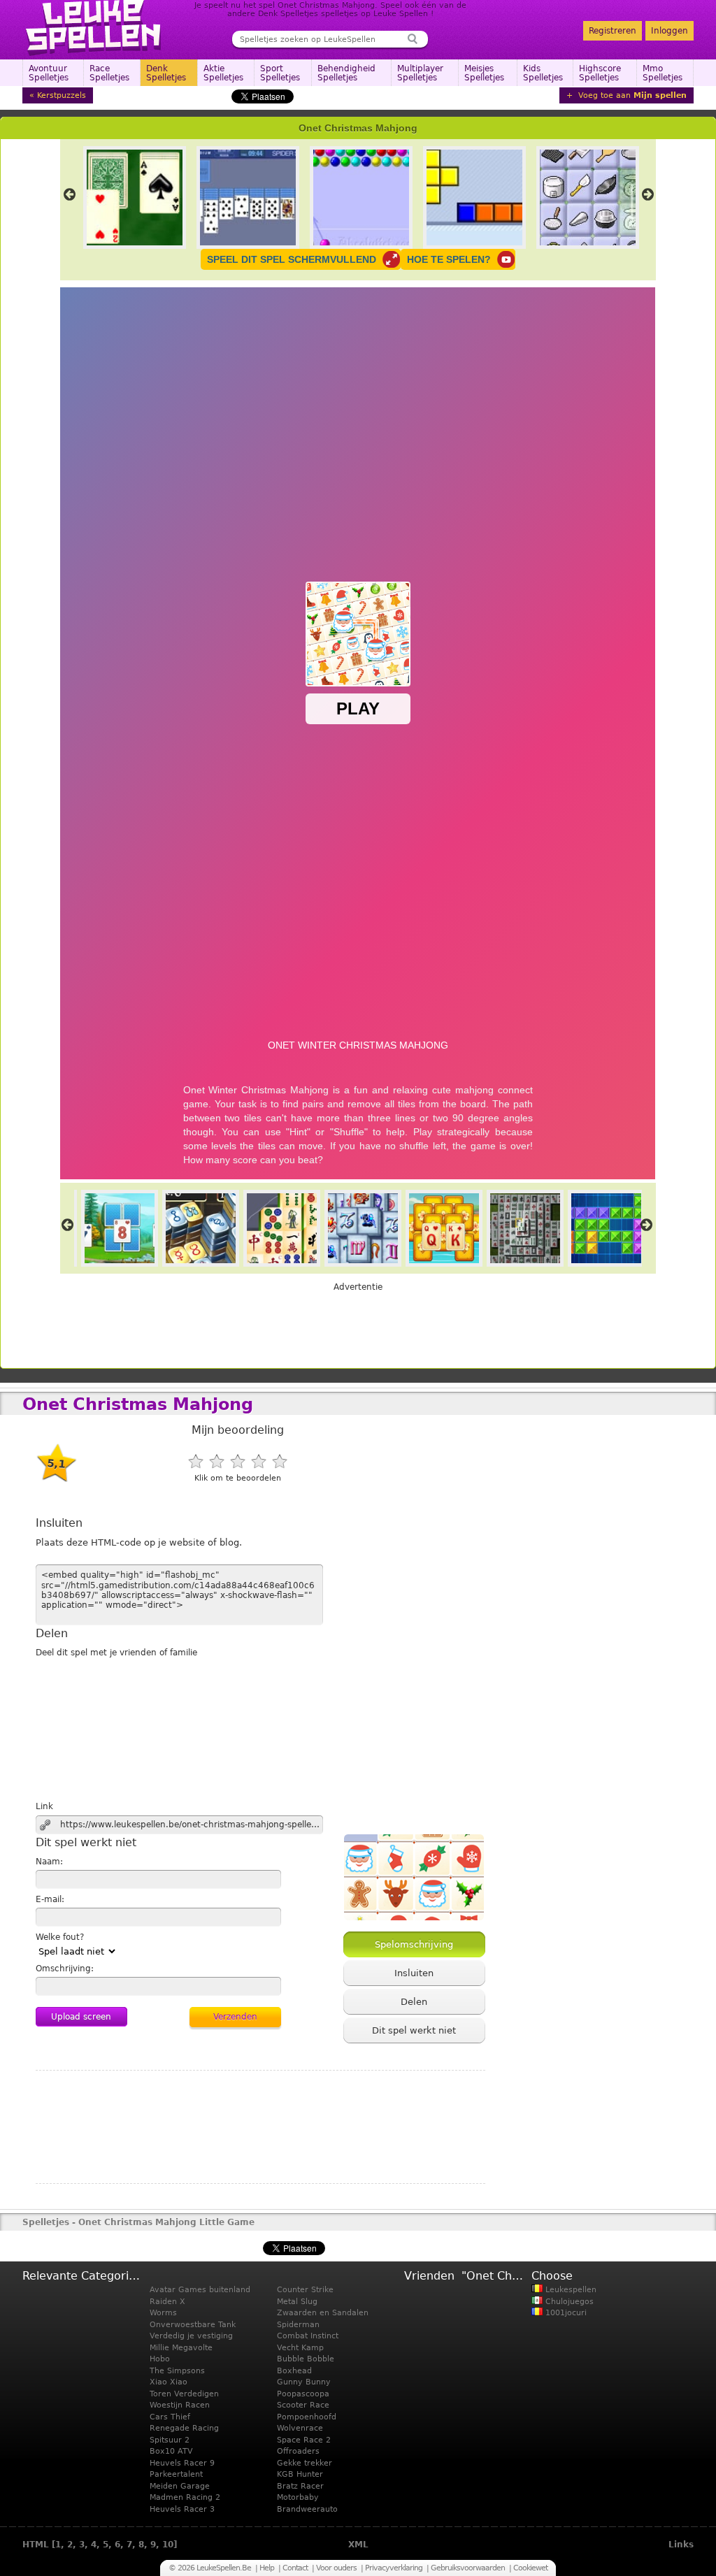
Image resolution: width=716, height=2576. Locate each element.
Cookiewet (530, 2568)
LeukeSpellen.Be (94, 28)
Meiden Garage (180, 2486)
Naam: (49, 1862)
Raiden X (167, 2302)
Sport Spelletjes (280, 73)
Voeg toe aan (631, 95)
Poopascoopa (303, 2394)
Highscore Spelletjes (600, 73)
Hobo (160, 2359)
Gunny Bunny (304, 2382)
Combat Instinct (308, 2336)
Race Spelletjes (109, 73)
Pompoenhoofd (307, 2417)
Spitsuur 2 (170, 2440)
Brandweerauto (307, 2509)
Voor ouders (336, 2568)
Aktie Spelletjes (223, 73)
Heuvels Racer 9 (182, 2463)
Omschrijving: (65, 1969)
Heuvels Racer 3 (182, 2509)
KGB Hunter (300, 2474)
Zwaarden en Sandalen (323, 2313)
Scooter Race (303, 2405)
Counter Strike (305, 2290)
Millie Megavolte (181, 2348)
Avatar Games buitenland (200, 2290)
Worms (163, 2313)
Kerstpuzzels (62, 95)
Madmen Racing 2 (185, 2497)
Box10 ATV (171, 2451)
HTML (36, 2545)
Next (648, 194)
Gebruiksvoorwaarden (468, 2568)
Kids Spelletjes (543, 73)
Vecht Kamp (300, 2348)
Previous (69, 194)
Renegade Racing (184, 2428)
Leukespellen (570, 2290)
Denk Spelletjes (166, 73)
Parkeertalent (176, 2474)
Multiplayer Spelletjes (420, 73)
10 (168, 2545)
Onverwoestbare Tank (193, 2325)
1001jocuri (565, 2313)
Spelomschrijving (414, 1944)
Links (681, 2545)
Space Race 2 (304, 2440)
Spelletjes (46, 2222)
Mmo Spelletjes (663, 73)
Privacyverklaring (394, 2568)
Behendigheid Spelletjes (346, 73)
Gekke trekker (305, 2463)
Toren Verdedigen (184, 2394)
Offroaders (298, 2451)
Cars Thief (170, 2417)
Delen (414, 2002)
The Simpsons (177, 2371)
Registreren (613, 31)
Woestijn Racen (180, 2405)
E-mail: (50, 1899)
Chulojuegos (568, 2302)
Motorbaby (298, 2497)
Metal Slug (297, 2302)
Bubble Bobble (306, 2359)
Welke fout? (60, 1937)
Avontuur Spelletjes (49, 73)
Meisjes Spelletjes (484, 73)
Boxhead (294, 2371)
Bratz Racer (300, 2486)
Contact (295, 2568)
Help (267, 2568)
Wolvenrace (300, 2428)
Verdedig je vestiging (191, 2336)
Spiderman (298, 2325)
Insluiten (414, 1973)
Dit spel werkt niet (414, 2030)
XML (358, 2545)
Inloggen (670, 31)
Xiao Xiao (169, 2382)
